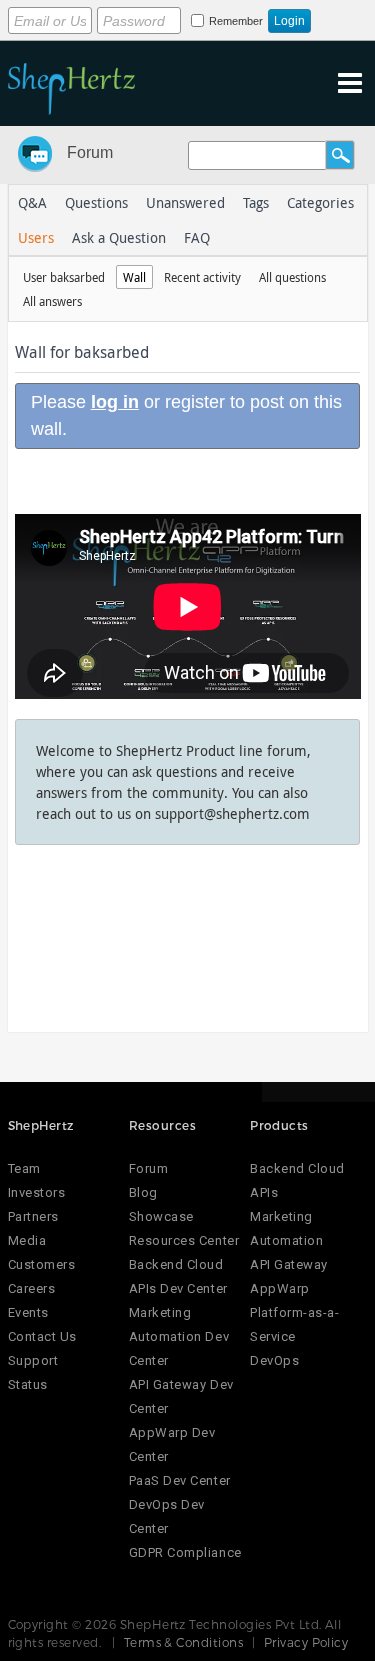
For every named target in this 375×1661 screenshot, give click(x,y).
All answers (52, 301)
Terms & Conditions (184, 1642)
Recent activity (202, 277)
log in (115, 402)
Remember (236, 21)
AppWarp (280, 1288)
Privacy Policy (306, 1642)
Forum (90, 152)
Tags (256, 202)
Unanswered (185, 202)
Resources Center (184, 1240)
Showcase (161, 1216)
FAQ (197, 237)
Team (24, 1168)
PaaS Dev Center (180, 1480)
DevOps (274, 1360)
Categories (320, 202)
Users (36, 237)
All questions (292, 277)
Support (33, 1360)
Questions (96, 202)
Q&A (32, 202)
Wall (134, 277)
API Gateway (289, 1264)
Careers (32, 1288)
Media (27, 1240)
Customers (42, 1264)
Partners (33, 1216)
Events (28, 1312)
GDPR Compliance (185, 1552)
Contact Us (42, 1336)
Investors (37, 1192)
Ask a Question (119, 237)
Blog (143, 1192)
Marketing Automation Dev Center (179, 1336)
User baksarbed (64, 277)
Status (28, 1384)
